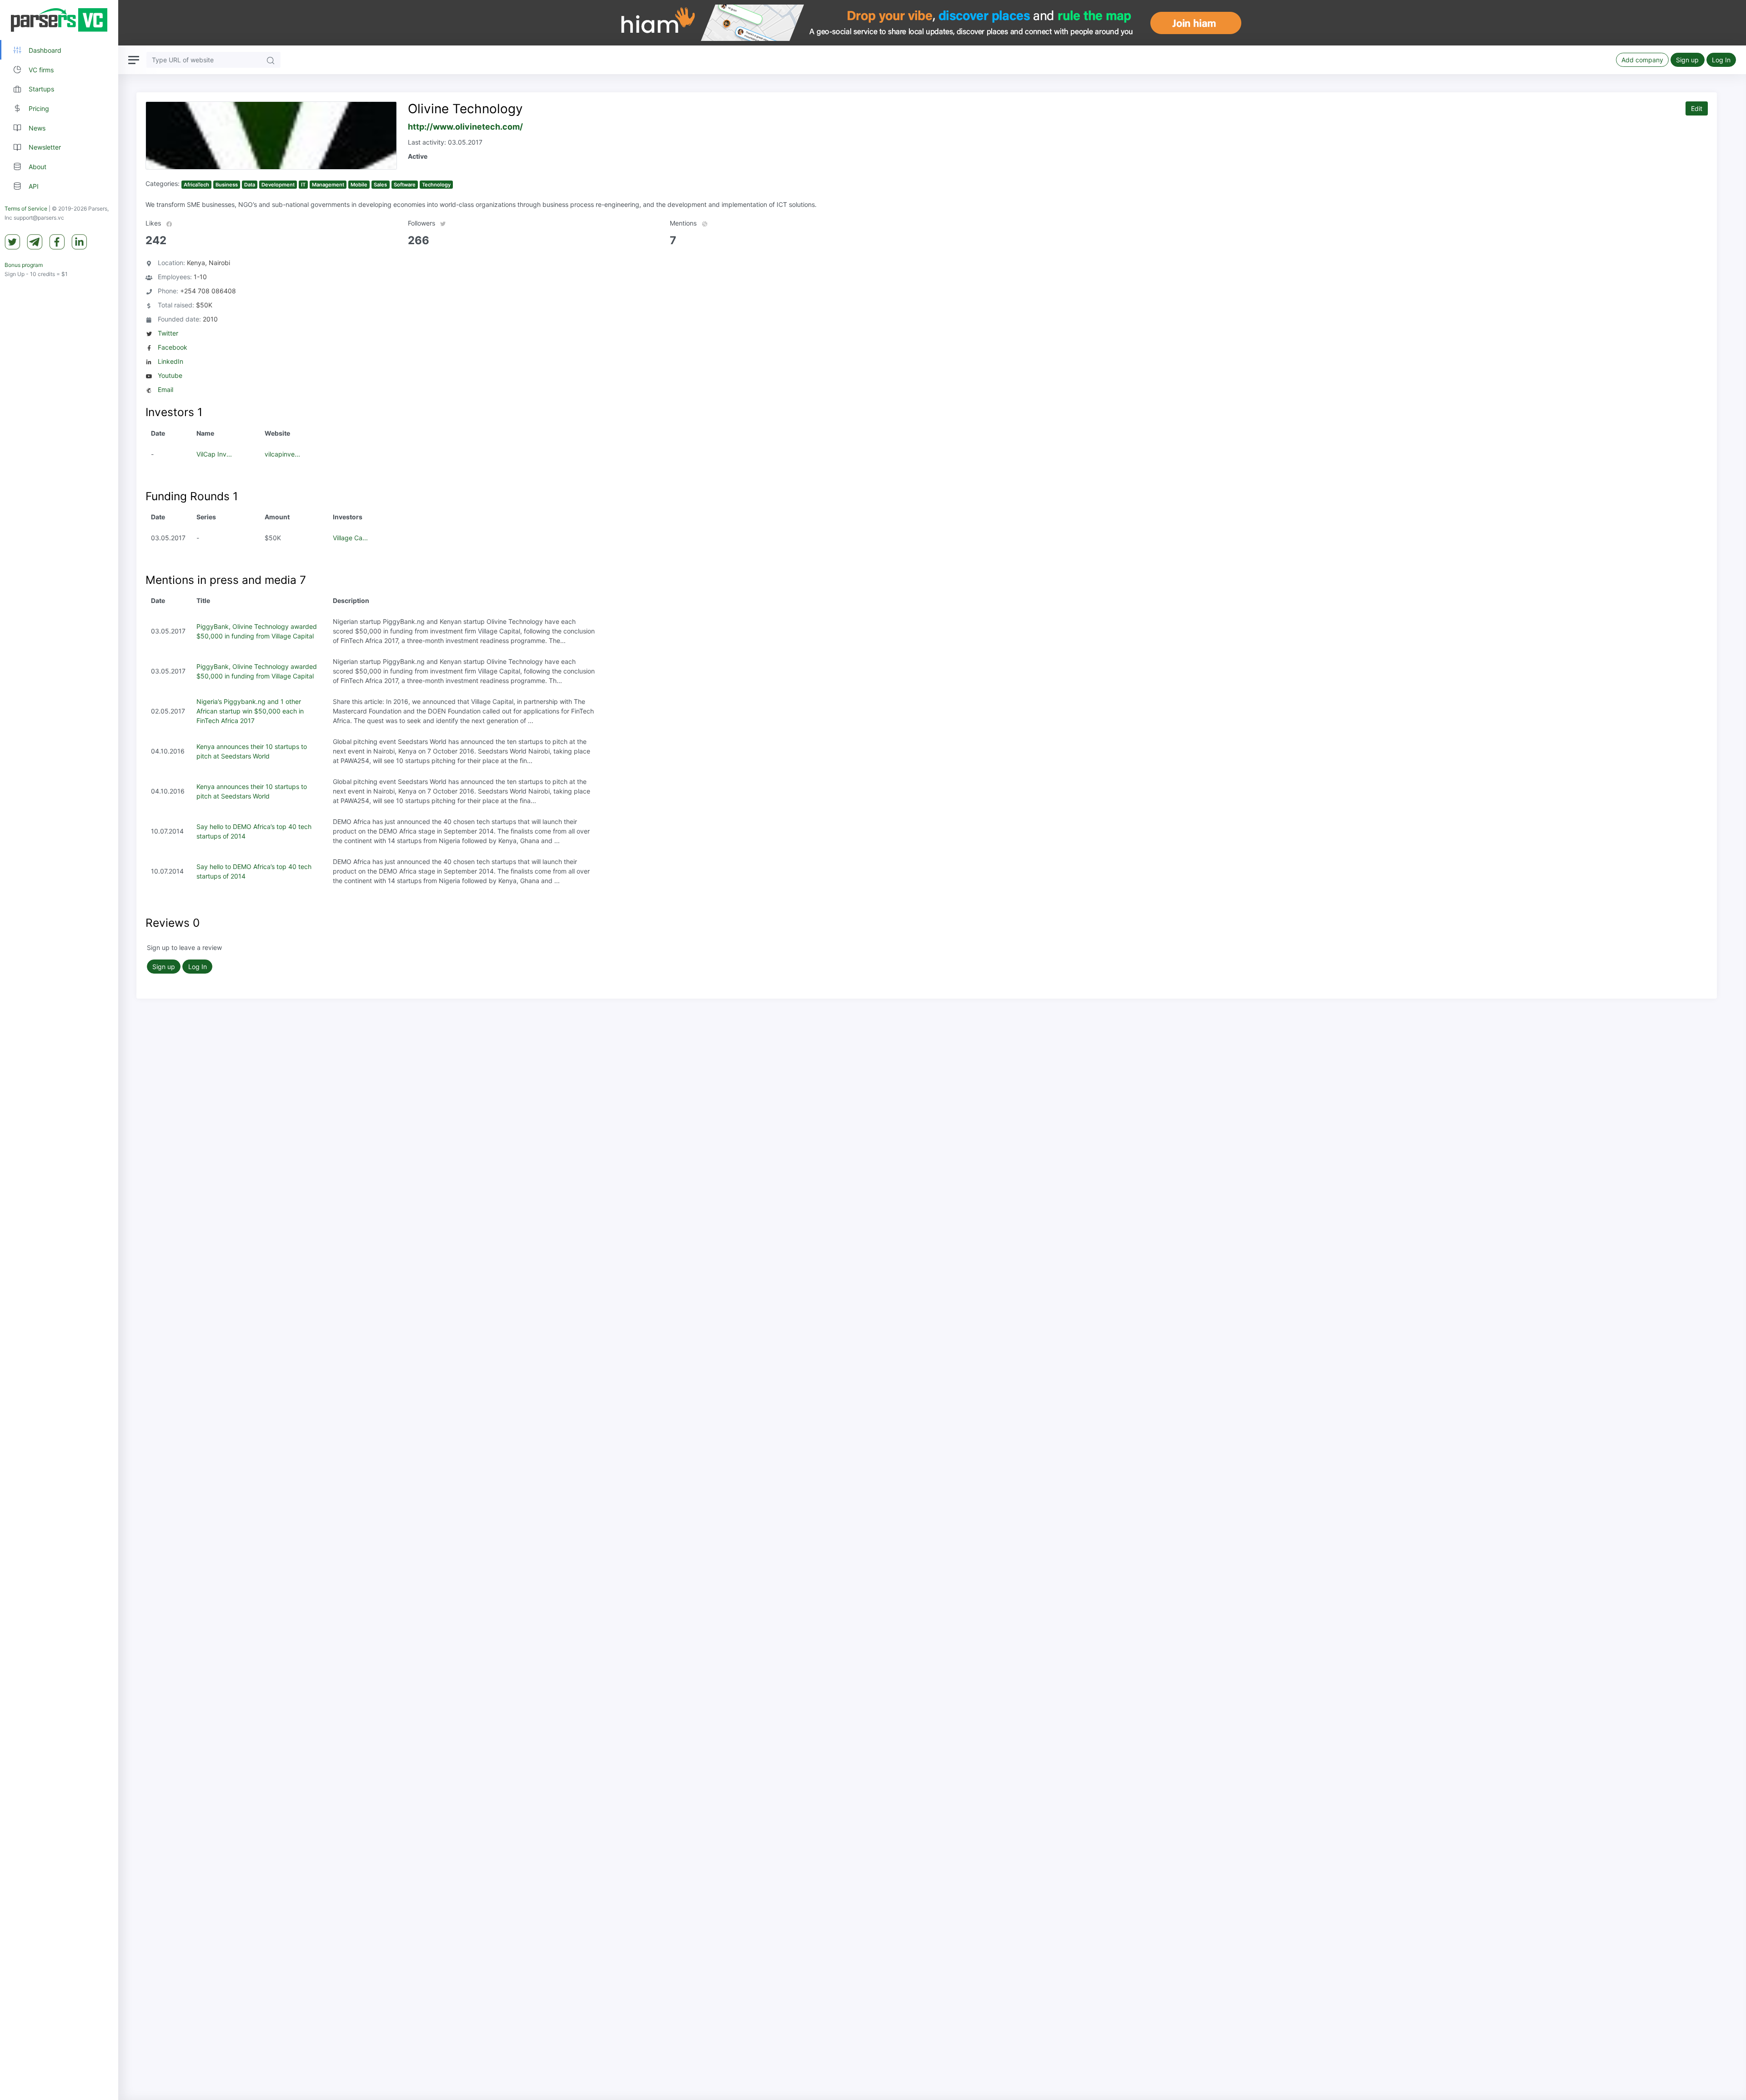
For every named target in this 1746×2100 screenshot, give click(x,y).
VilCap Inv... (214, 454)
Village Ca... (350, 538)
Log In (1721, 60)
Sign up (1687, 60)
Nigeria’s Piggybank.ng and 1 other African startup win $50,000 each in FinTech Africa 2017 (250, 711)
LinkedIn (171, 361)
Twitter (168, 333)
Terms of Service (26, 209)
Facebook (173, 347)
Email (166, 389)
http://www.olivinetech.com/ (465, 127)
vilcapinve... (282, 454)
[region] (59, 1050)
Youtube (170, 375)
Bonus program (24, 265)
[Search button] (271, 60)
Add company (1642, 60)
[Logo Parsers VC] (59, 20)
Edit (1697, 108)
